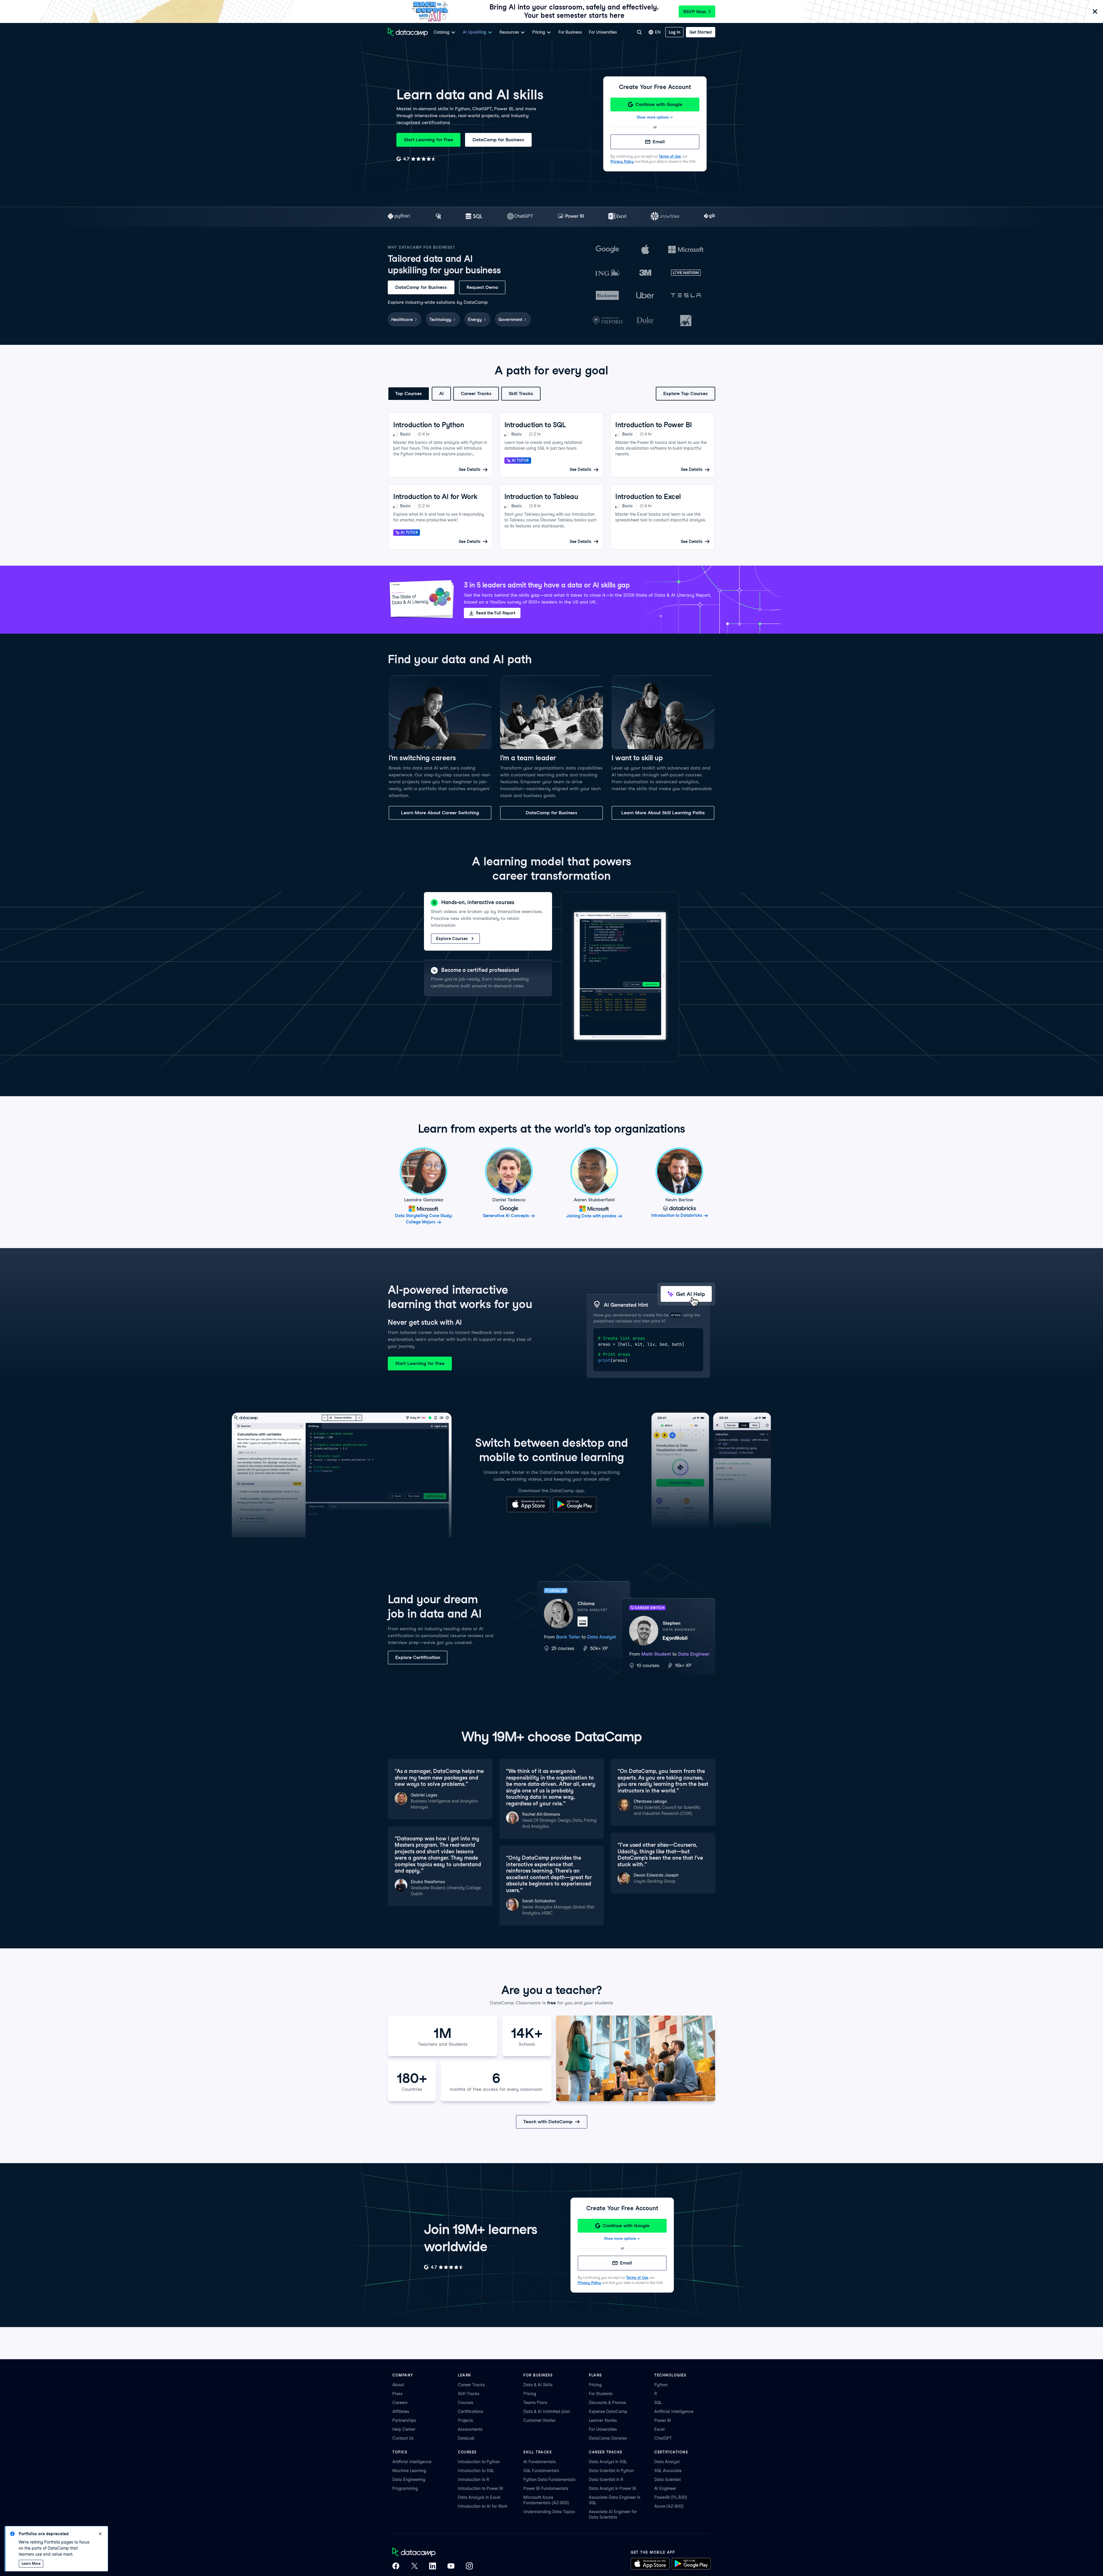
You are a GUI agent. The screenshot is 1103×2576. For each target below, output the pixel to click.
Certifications (470, 2411)
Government (510, 320)
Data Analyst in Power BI (613, 2488)
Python (661, 2385)
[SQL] (474, 217)
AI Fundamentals (540, 2462)
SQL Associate (668, 2471)
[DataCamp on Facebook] (396, 2567)
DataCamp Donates (608, 2438)
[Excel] (617, 217)
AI (441, 393)
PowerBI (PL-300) (671, 2497)
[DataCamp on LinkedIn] (433, 2567)
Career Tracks (476, 393)
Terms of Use (670, 156)
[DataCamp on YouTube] (451, 2567)
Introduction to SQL (476, 2471)
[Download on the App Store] (528, 1511)
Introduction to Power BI (481, 2488)
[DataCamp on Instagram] (469, 2567)
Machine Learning (409, 2471)
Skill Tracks (521, 393)
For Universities (603, 32)
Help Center (404, 2429)
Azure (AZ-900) (669, 2506)
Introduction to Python (479, 2462)
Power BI (663, 2420)
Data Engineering (409, 2480)
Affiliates (401, 2411)
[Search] (639, 32)
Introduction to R (474, 2480)
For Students (601, 2394)
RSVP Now (695, 12)
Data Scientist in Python (611, 2471)
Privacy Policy (622, 162)
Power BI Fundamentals (546, 2488)
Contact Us (403, 2438)
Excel (660, 2429)
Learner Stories (603, 2420)
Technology (440, 320)
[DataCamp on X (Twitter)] (414, 2567)
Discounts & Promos (608, 2403)
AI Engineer (665, 2488)
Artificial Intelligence (674, 2411)
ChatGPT (663, 2438)
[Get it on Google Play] (575, 1511)
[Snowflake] (665, 217)
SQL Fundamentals (541, 2471)
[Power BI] (571, 217)
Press (398, 2394)
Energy (475, 320)
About (398, 2385)
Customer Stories (539, 2420)
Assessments (470, 2429)
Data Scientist (668, 2480)
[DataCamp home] (433, 2553)
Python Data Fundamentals (549, 2480)
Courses (466, 2403)
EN (658, 32)
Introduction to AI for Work (483, 2506)
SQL (658, 2403)
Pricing (530, 2394)
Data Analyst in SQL (608, 2462)
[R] (438, 217)
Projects (465, 2420)
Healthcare (402, 320)
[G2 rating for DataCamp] (416, 159)
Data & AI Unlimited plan (547, 2411)
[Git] (709, 217)
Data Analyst (667, 2462)
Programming (405, 2488)
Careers (400, 2403)
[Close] (1095, 12)
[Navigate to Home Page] (408, 32)
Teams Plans (535, 2403)
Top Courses (409, 393)
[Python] (400, 217)
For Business (570, 32)
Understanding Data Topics (549, 2512)
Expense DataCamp (608, 2411)
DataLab (466, 2438)
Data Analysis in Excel (479, 2497)
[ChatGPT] (520, 217)
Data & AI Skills (538, 2385)
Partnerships (404, 2420)
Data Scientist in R (606, 2480)
